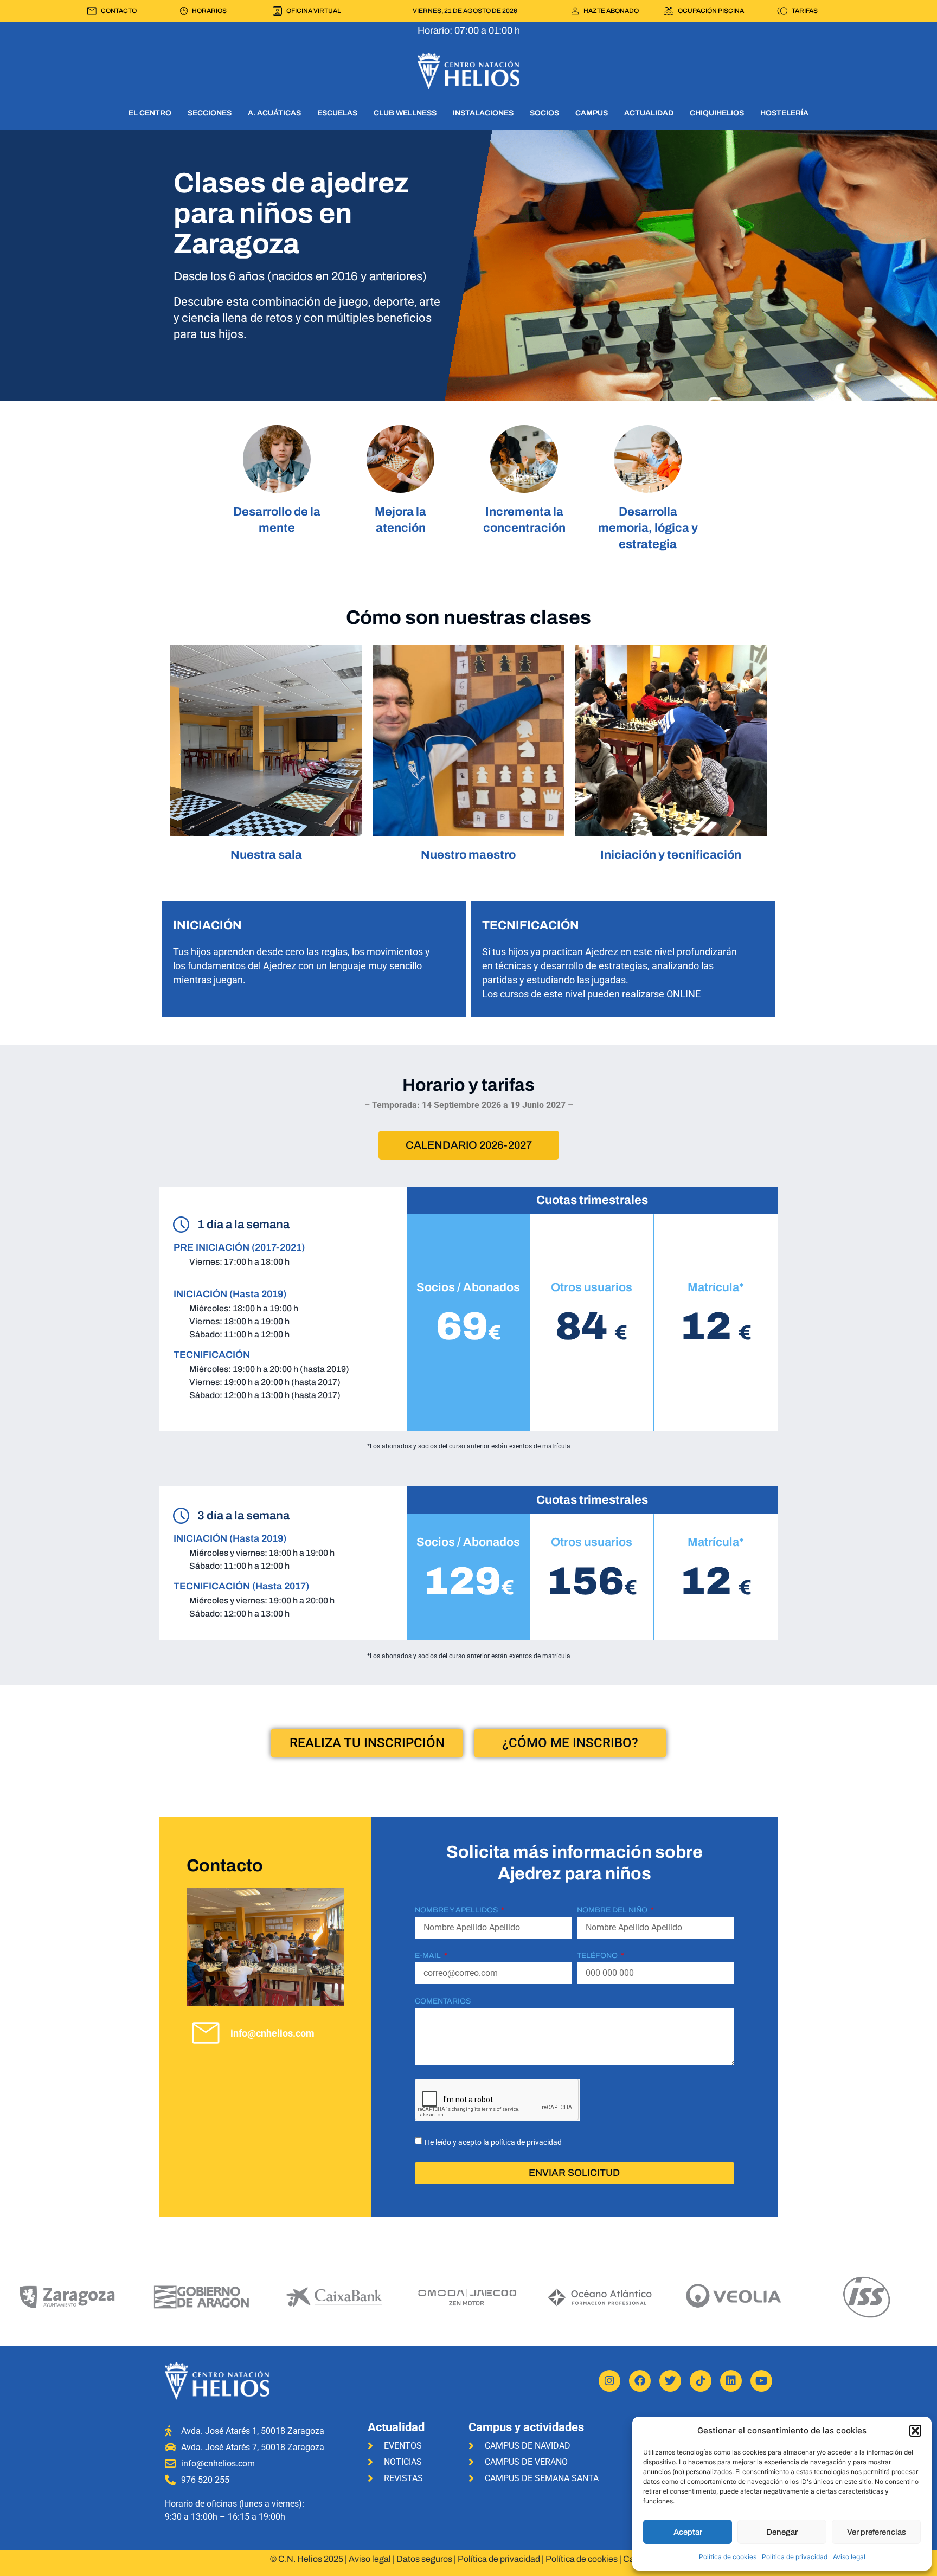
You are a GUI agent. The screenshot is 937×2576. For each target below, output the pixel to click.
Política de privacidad (795, 2557)
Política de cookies (728, 2557)
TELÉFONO (598, 1956)
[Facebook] (640, 2381)
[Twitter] (670, 2381)
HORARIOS (209, 11)
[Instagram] (609, 2381)
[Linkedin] (731, 2381)
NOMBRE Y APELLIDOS (457, 1910)
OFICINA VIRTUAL (314, 11)
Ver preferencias (877, 2532)
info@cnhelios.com (272, 2033)
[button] (915, 2431)
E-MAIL (429, 1956)
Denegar (782, 2532)
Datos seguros (424, 2559)
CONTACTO (119, 11)
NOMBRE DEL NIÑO (613, 1910)
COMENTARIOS (443, 2001)
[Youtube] (761, 2381)
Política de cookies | (584, 2559)
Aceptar (688, 2532)
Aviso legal (849, 2557)
